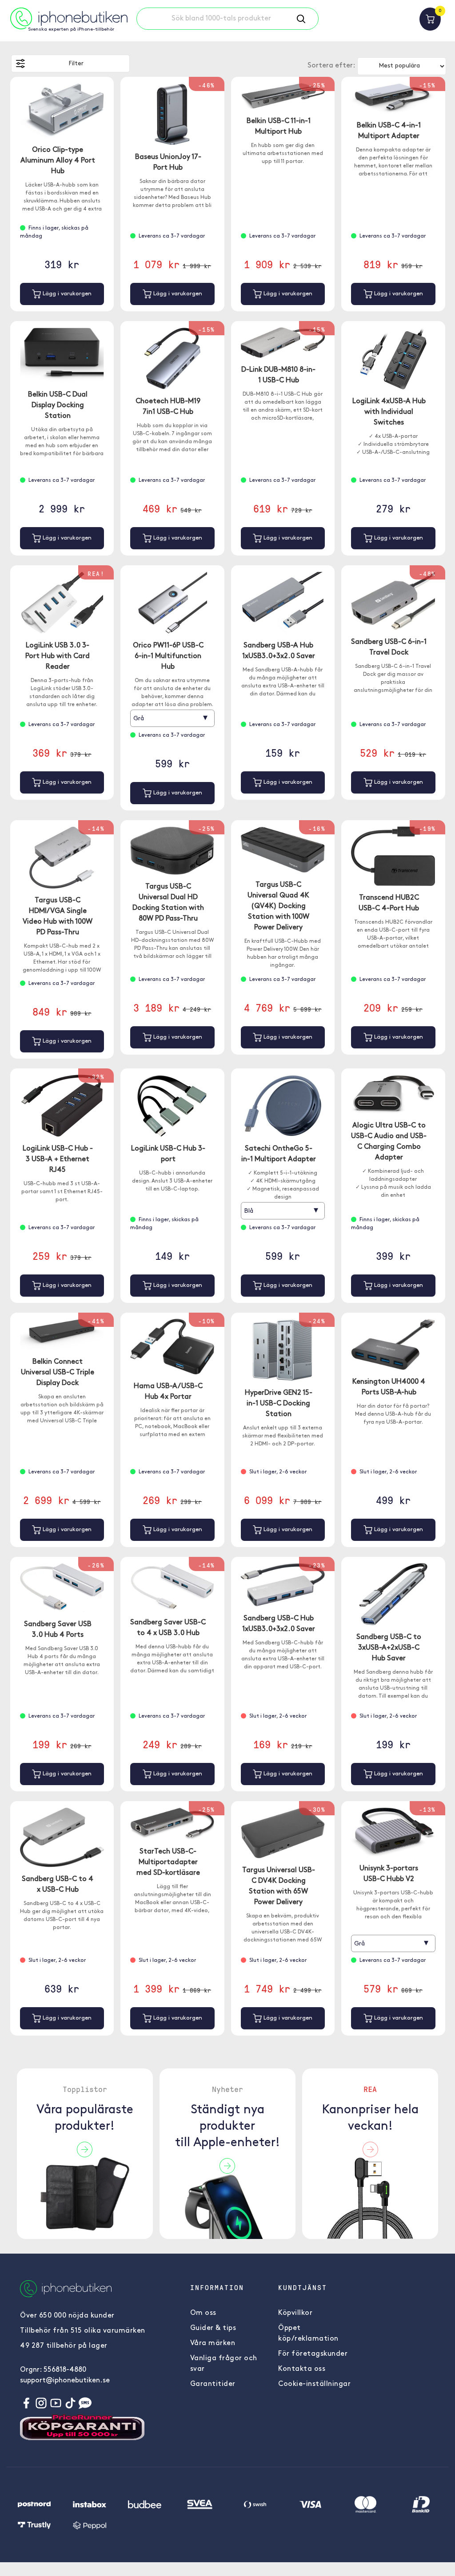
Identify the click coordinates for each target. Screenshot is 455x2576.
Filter (76, 64)
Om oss (203, 2313)
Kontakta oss (302, 2369)
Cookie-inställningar (314, 2384)
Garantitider (213, 2384)
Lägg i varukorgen (66, 294)
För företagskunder (313, 2354)
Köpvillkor (295, 2313)
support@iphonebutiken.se (65, 2381)
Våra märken (213, 2343)
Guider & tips (213, 2328)
